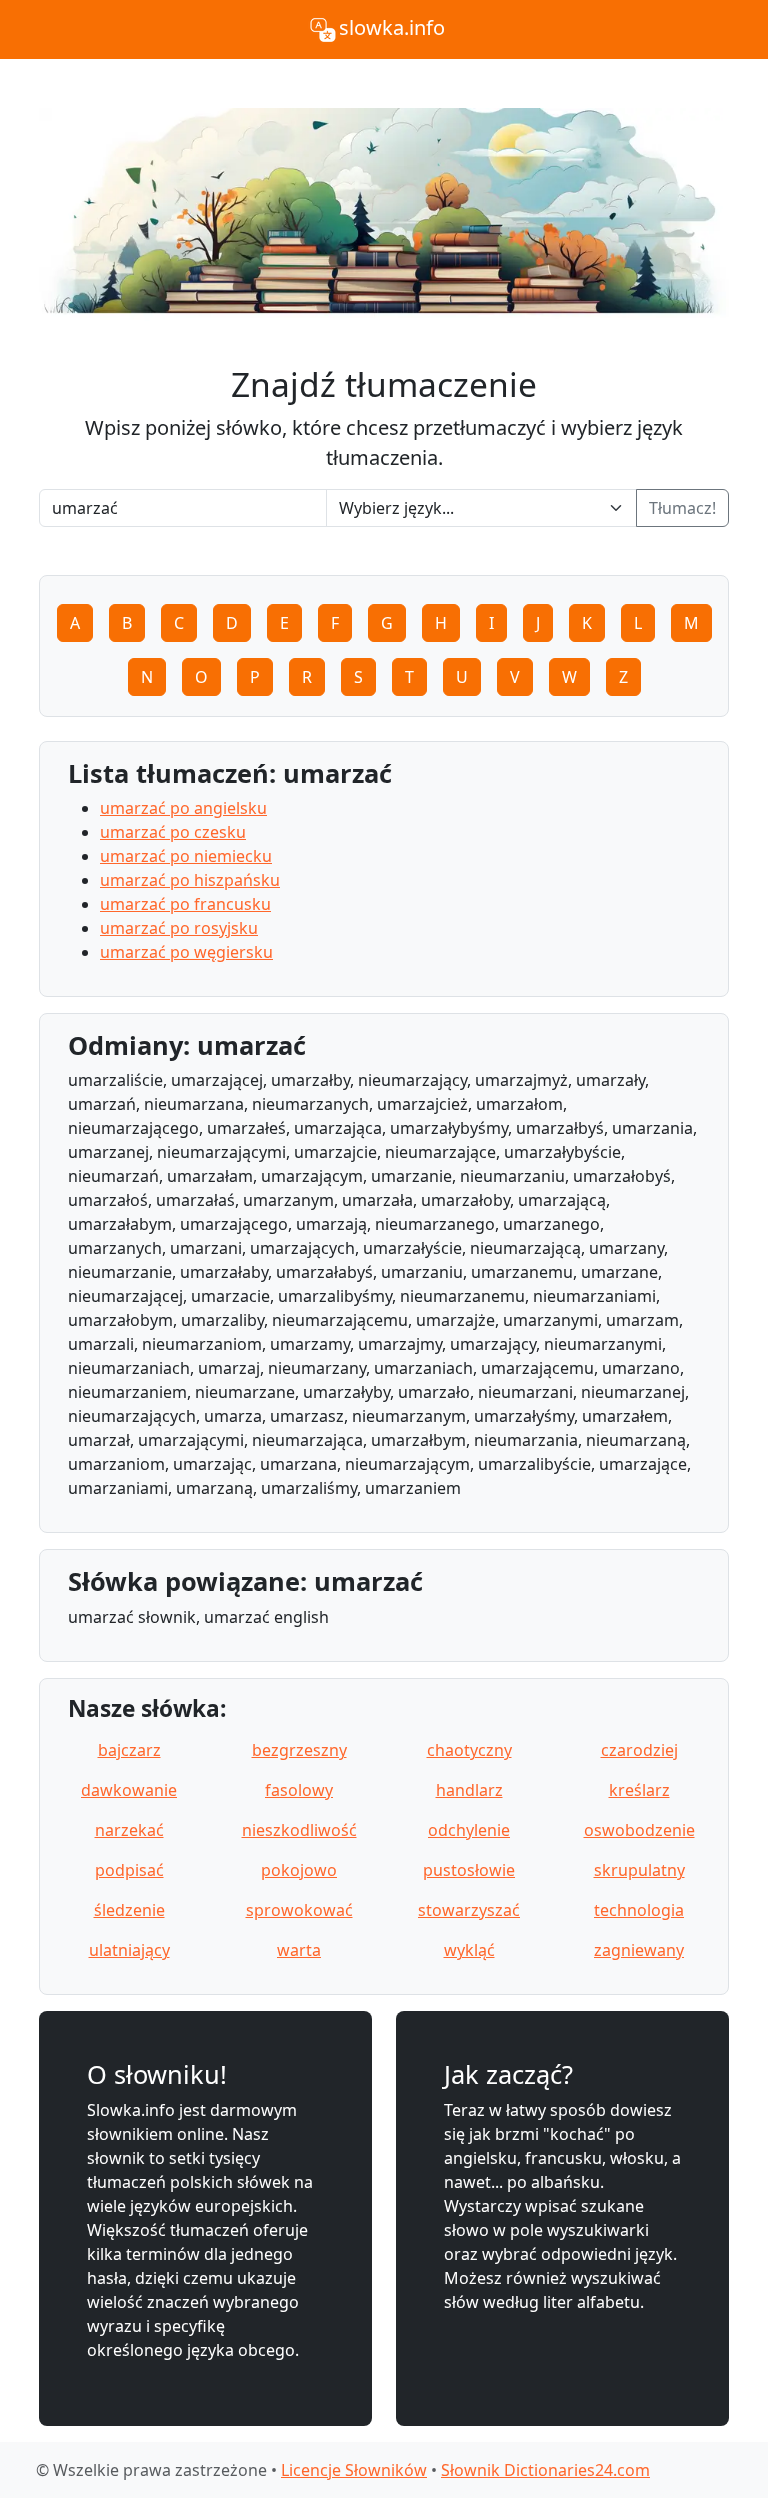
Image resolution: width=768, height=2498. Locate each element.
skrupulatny (639, 1870)
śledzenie (129, 1910)
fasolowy (299, 1790)
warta (299, 1950)
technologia (639, 1910)
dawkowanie (129, 1790)
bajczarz (129, 1750)
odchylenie (469, 1830)
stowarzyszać (469, 1910)
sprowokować (299, 1910)
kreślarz (639, 1790)
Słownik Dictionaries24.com (545, 2470)
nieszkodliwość (299, 1830)
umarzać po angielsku (183, 808)
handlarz (469, 1790)
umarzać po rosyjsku (179, 928)
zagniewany (639, 1950)
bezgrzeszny (299, 1750)
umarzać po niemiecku (186, 856)
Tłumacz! (682, 508)
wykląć (469, 1950)
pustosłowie (469, 1870)
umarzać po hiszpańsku (190, 880)
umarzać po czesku (173, 832)
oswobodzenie (639, 1830)
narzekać (129, 1830)
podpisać (129, 1870)
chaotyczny (469, 1750)
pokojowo (299, 1870)
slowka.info (392, 27)
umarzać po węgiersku (186, 952)
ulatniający (129, 1950)
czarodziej (639, 1750)
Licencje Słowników (354, 2470)
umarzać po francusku (185, 904)
